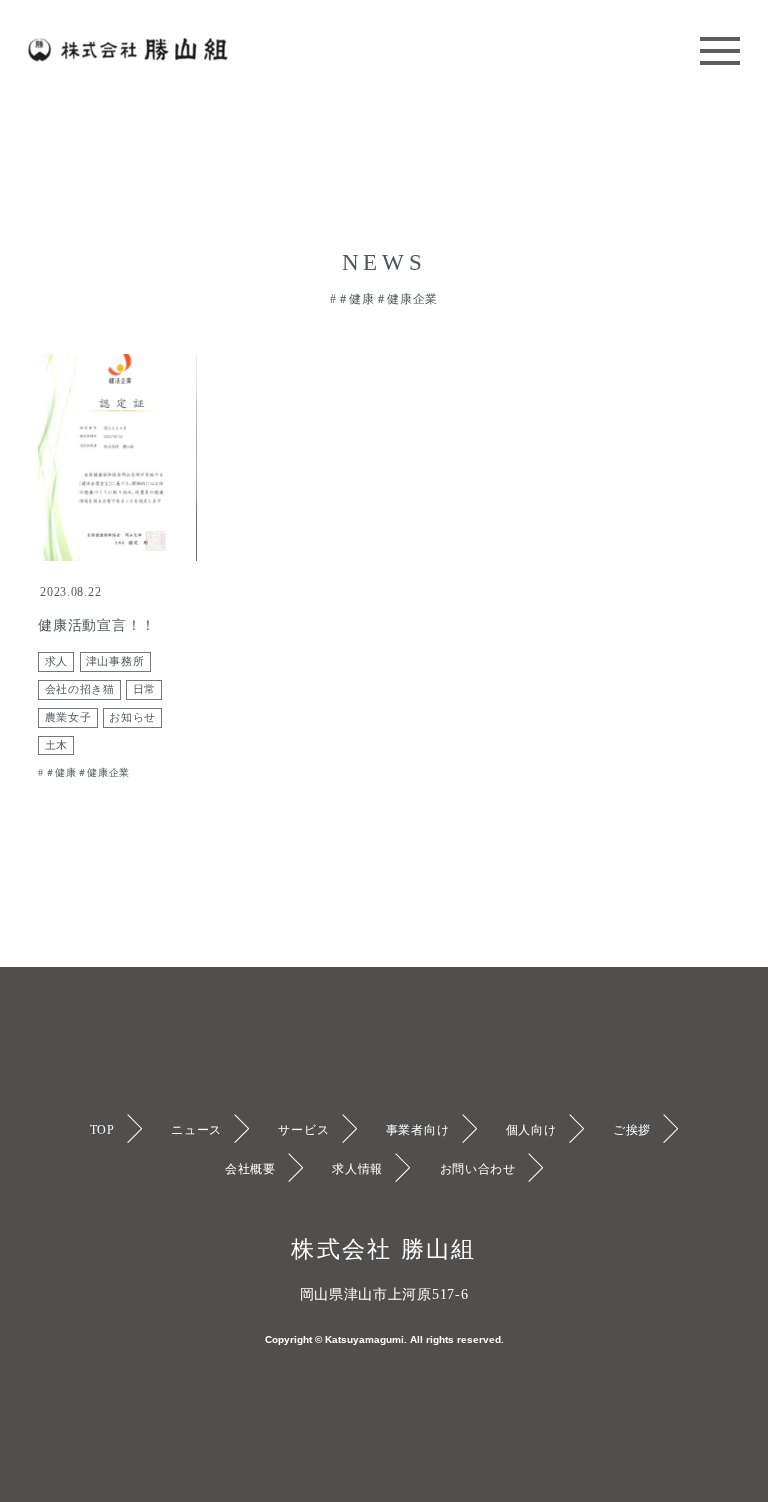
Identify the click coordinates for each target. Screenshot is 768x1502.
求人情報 (357, 1169)
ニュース (196, 1130)
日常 (144, 689)
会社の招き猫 (80, 689)
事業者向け (418, 1130)
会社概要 (250, 1169)
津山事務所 (115, 661)
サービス (303, 1130)
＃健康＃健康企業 (87, 772)
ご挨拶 (632, 1130)
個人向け (531, 1130)
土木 (56, 745)
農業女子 (68, 717)
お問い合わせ (478, 1169)
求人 (56, 661)
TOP (102, 1130)
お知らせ (132, 717)
